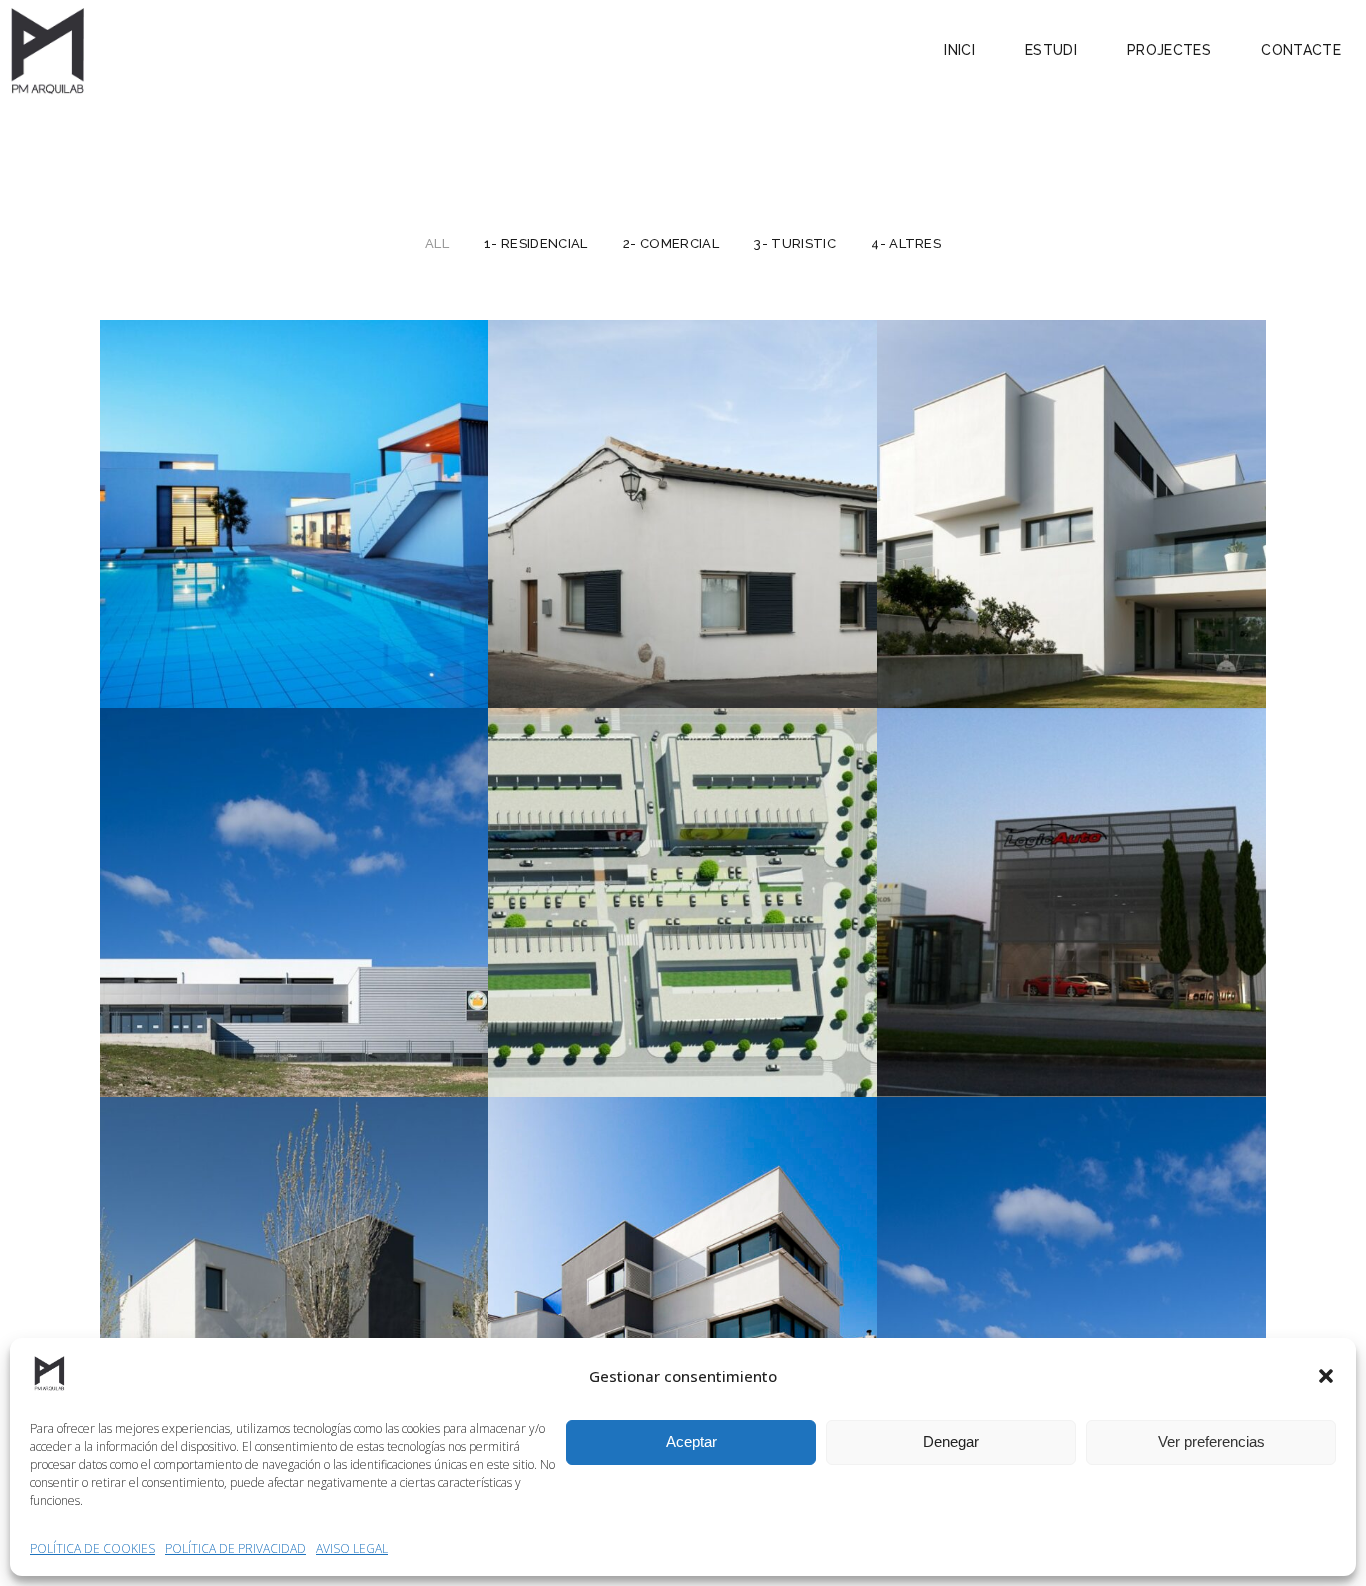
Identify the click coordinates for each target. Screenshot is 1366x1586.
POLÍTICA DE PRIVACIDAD (235, 1548)
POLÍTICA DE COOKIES (92, 1548)
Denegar (951, 1441)
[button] (1326, 1376)
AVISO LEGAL (352, 1548)
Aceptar (691, 1441)
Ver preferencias (1211, 1441)
